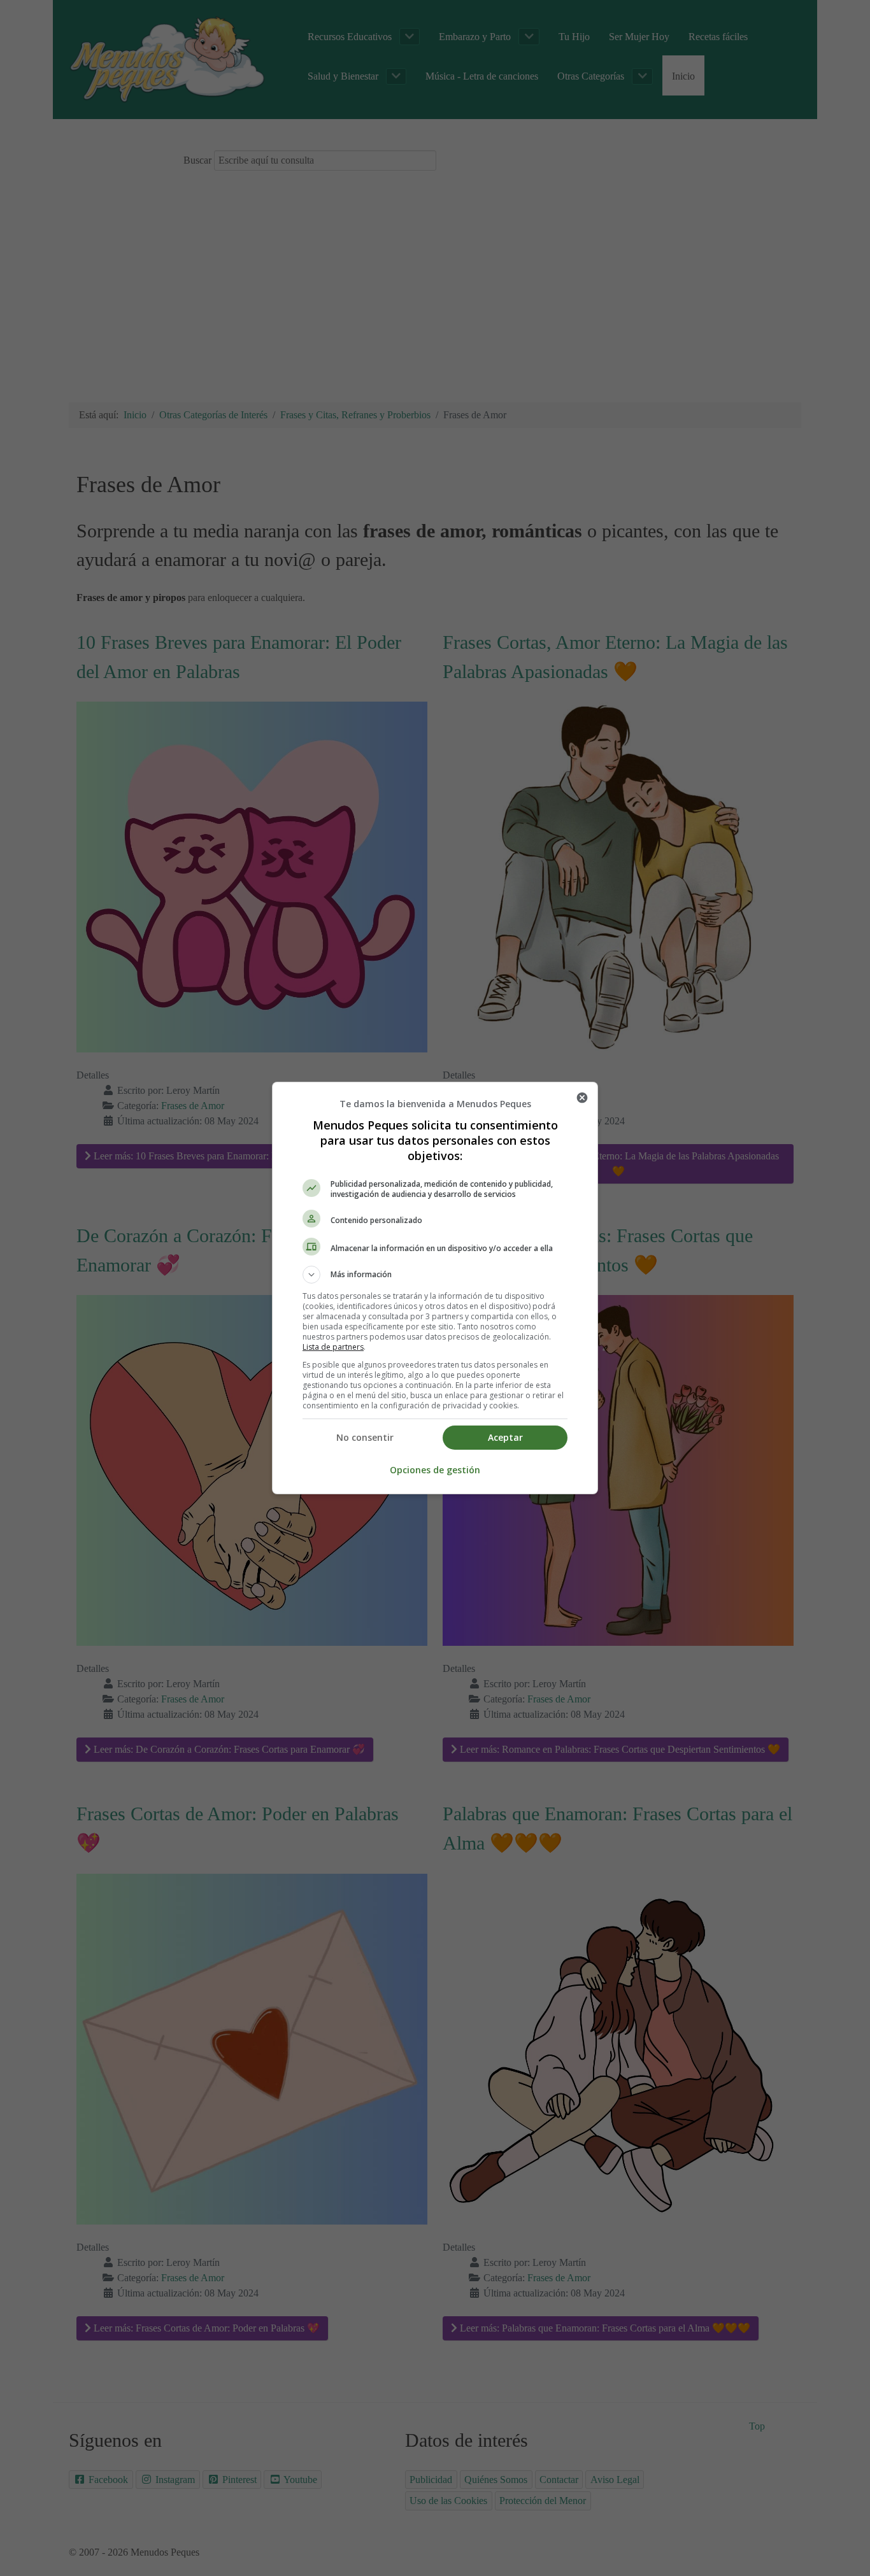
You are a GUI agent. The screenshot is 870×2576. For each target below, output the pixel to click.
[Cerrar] (582, 1098)
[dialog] (435, 1288)
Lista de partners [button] (333, 1347)
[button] (435, 1275)
